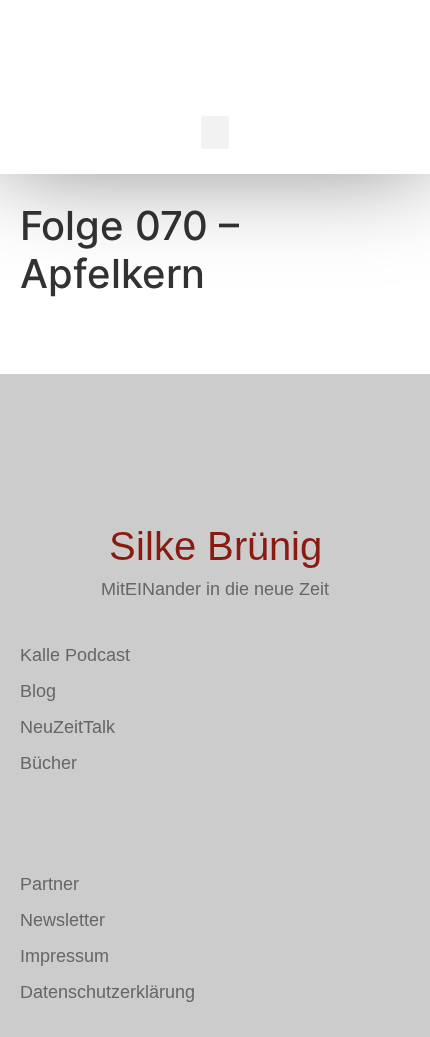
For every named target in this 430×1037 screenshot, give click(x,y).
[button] (215, 132)
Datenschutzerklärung (107, 992)
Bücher (48, 763)
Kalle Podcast (75, 655)
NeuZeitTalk (67, 727)
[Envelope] (35, 821)
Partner (49, 884)
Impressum (64, 956)
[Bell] (155, 821)
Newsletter (62, 920)
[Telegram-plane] (95, 821)
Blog (38, 691)
